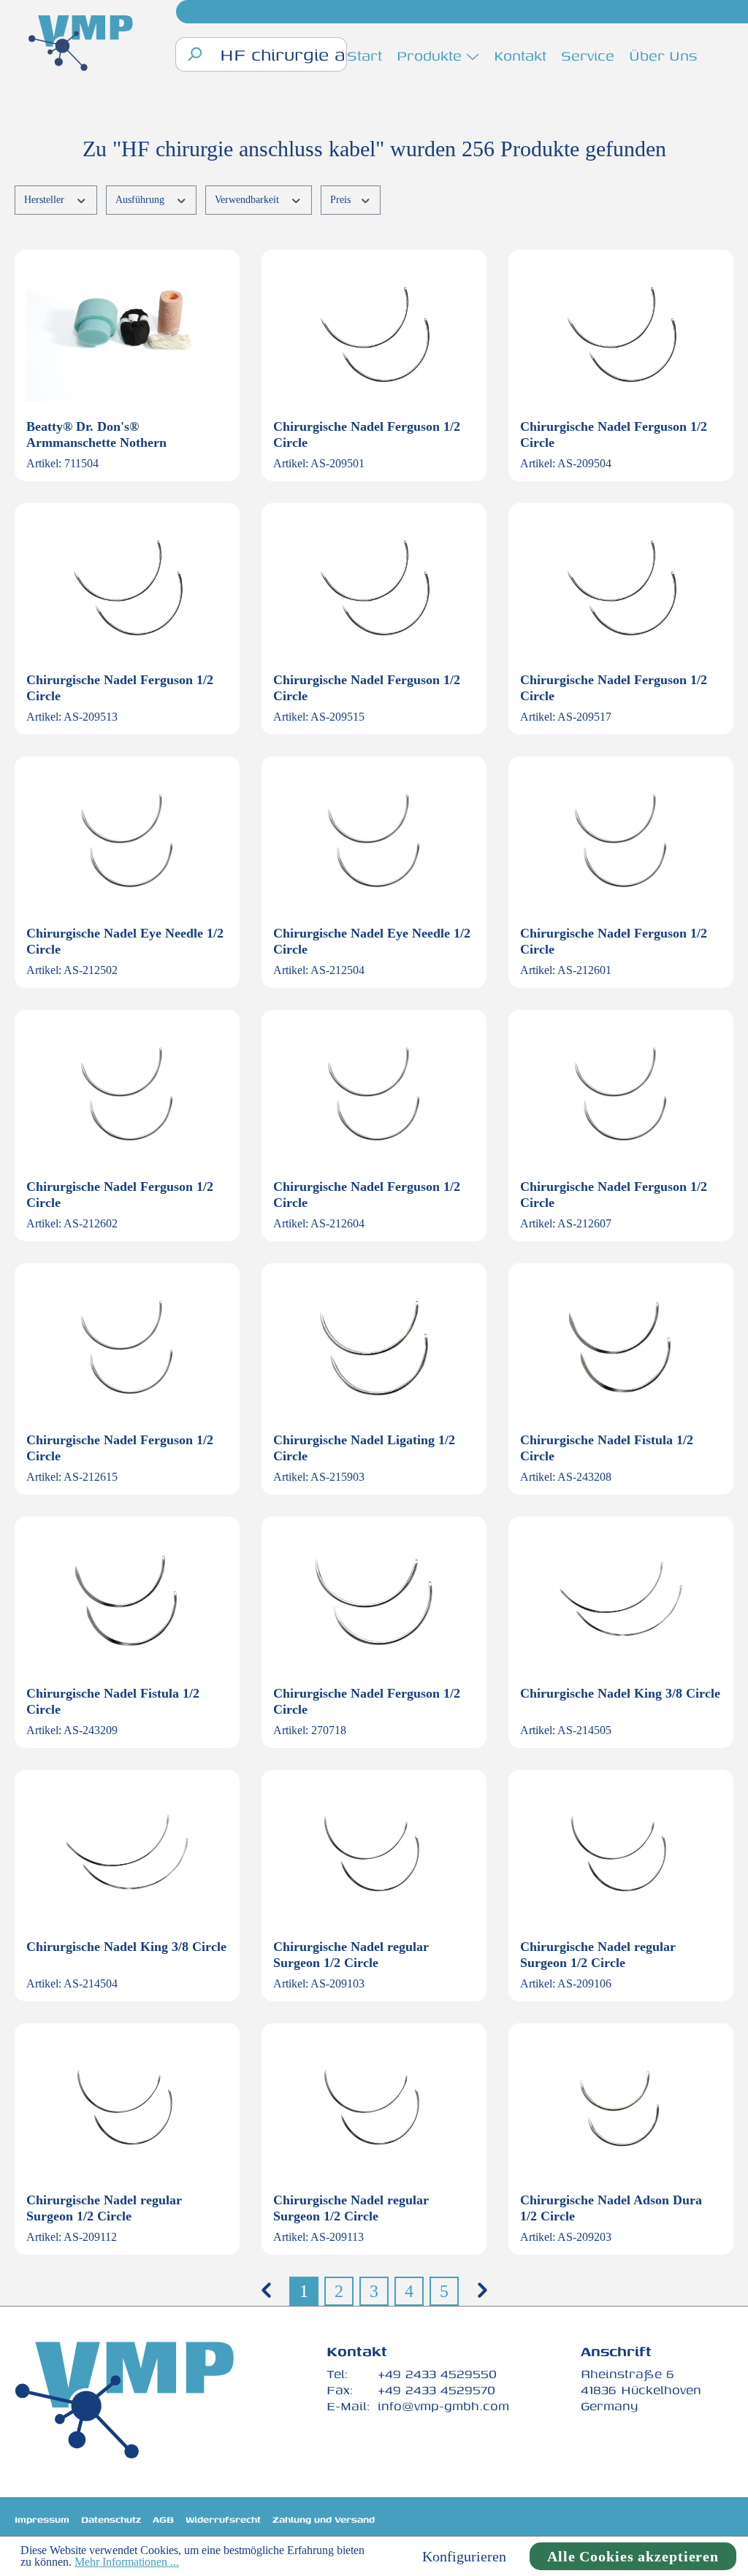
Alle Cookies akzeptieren (633, 2556)
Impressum (42, 2519)
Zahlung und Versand (324, 2519)
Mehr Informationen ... (127, 2562)
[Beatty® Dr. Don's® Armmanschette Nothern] (127, 334)
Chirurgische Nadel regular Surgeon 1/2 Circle (351, 1955)
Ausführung (141, 200)
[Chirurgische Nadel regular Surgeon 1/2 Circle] (374, 1855)
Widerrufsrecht (223, 2519)
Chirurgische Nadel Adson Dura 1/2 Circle (611, 2208)
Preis (342, 200)
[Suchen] (194, 54)
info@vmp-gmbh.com (443, 2406)
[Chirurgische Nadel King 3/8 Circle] (621, 1601)
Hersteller (46, 200)
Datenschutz (111, 2519)
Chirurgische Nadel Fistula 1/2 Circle (607, 1448)
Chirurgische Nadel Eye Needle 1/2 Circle (125, 941)
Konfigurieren (464, 2556)
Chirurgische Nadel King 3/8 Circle (620, 1693)
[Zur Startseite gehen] (81, 45)
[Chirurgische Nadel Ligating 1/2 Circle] (374, 1348)
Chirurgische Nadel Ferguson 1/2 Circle (367, 434)
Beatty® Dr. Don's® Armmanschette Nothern (96, 434)
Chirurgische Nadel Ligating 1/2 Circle (364, 1448)
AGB (163, 2519)
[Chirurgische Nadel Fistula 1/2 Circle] (621, 1348)
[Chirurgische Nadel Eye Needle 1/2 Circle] (127, 841)
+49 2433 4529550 (437, 2373)
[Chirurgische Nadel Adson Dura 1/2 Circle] (621, 2108)
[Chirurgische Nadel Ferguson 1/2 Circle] (374, 334)
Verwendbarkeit (248, 200)
